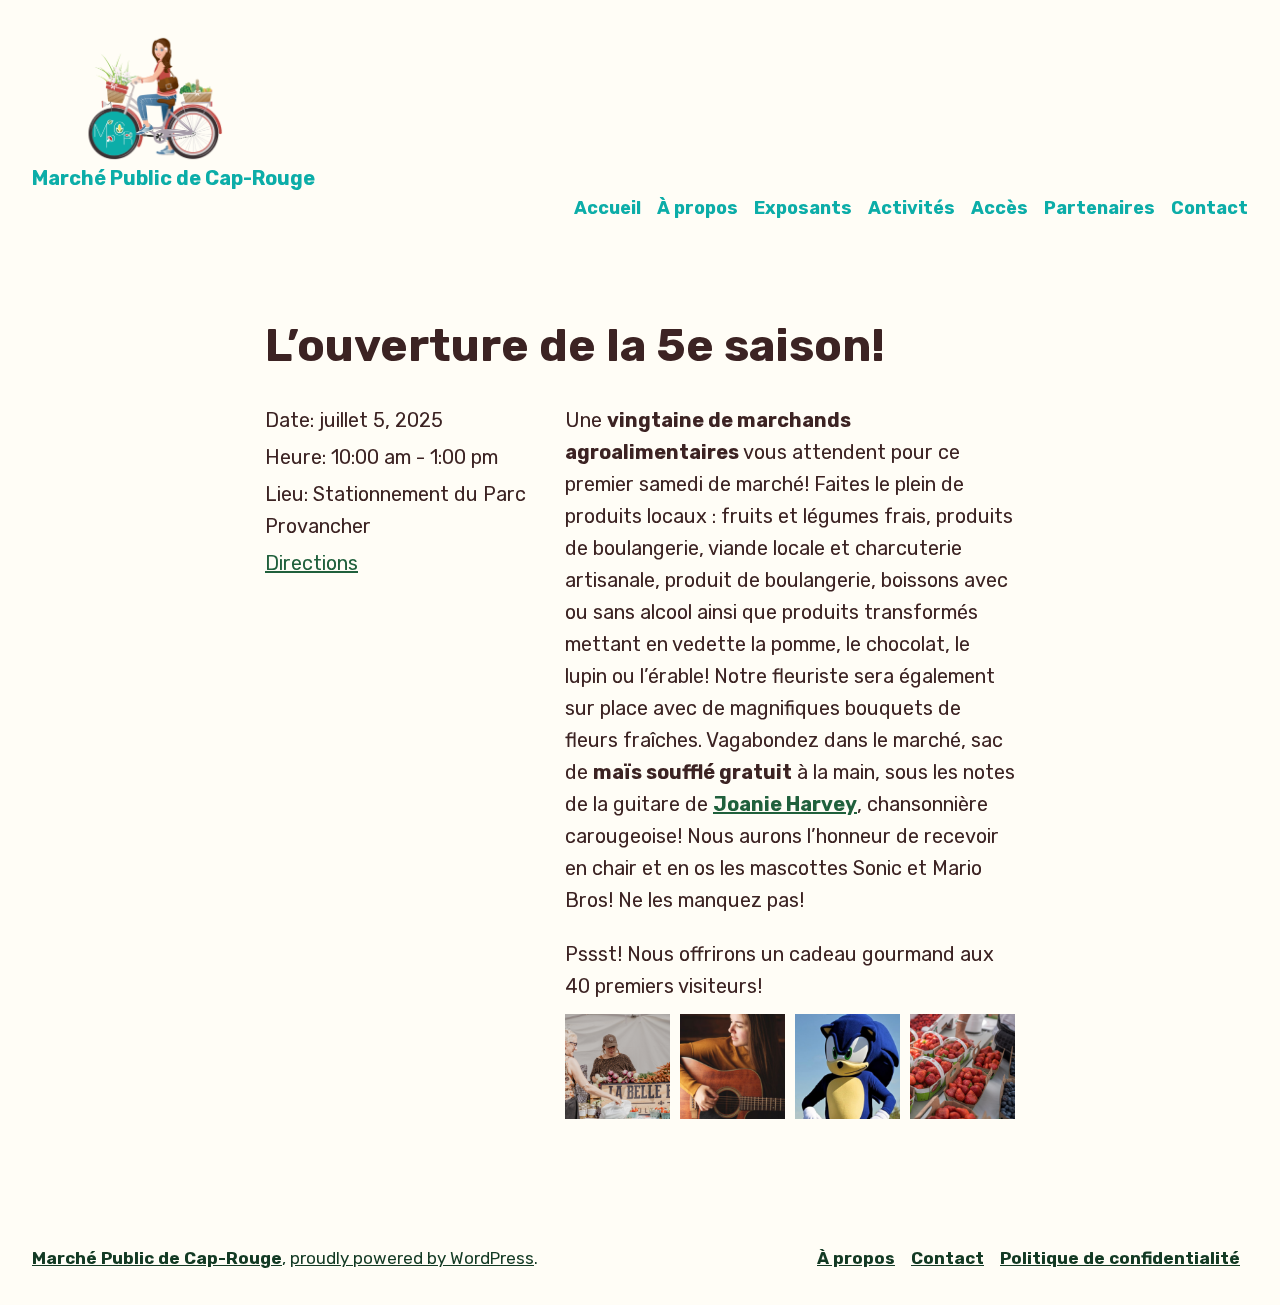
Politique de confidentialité (1120, 1258)
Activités (911, 208)
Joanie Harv (773, 804)
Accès (999, 208)
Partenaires (1099, 208)
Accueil (607, 208)
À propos (697, 208)
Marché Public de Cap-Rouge (173, 178)
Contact (1209, 208)
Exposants (803, 208)
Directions (311, 563)
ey (845, 804)
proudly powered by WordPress (412, 1258)
